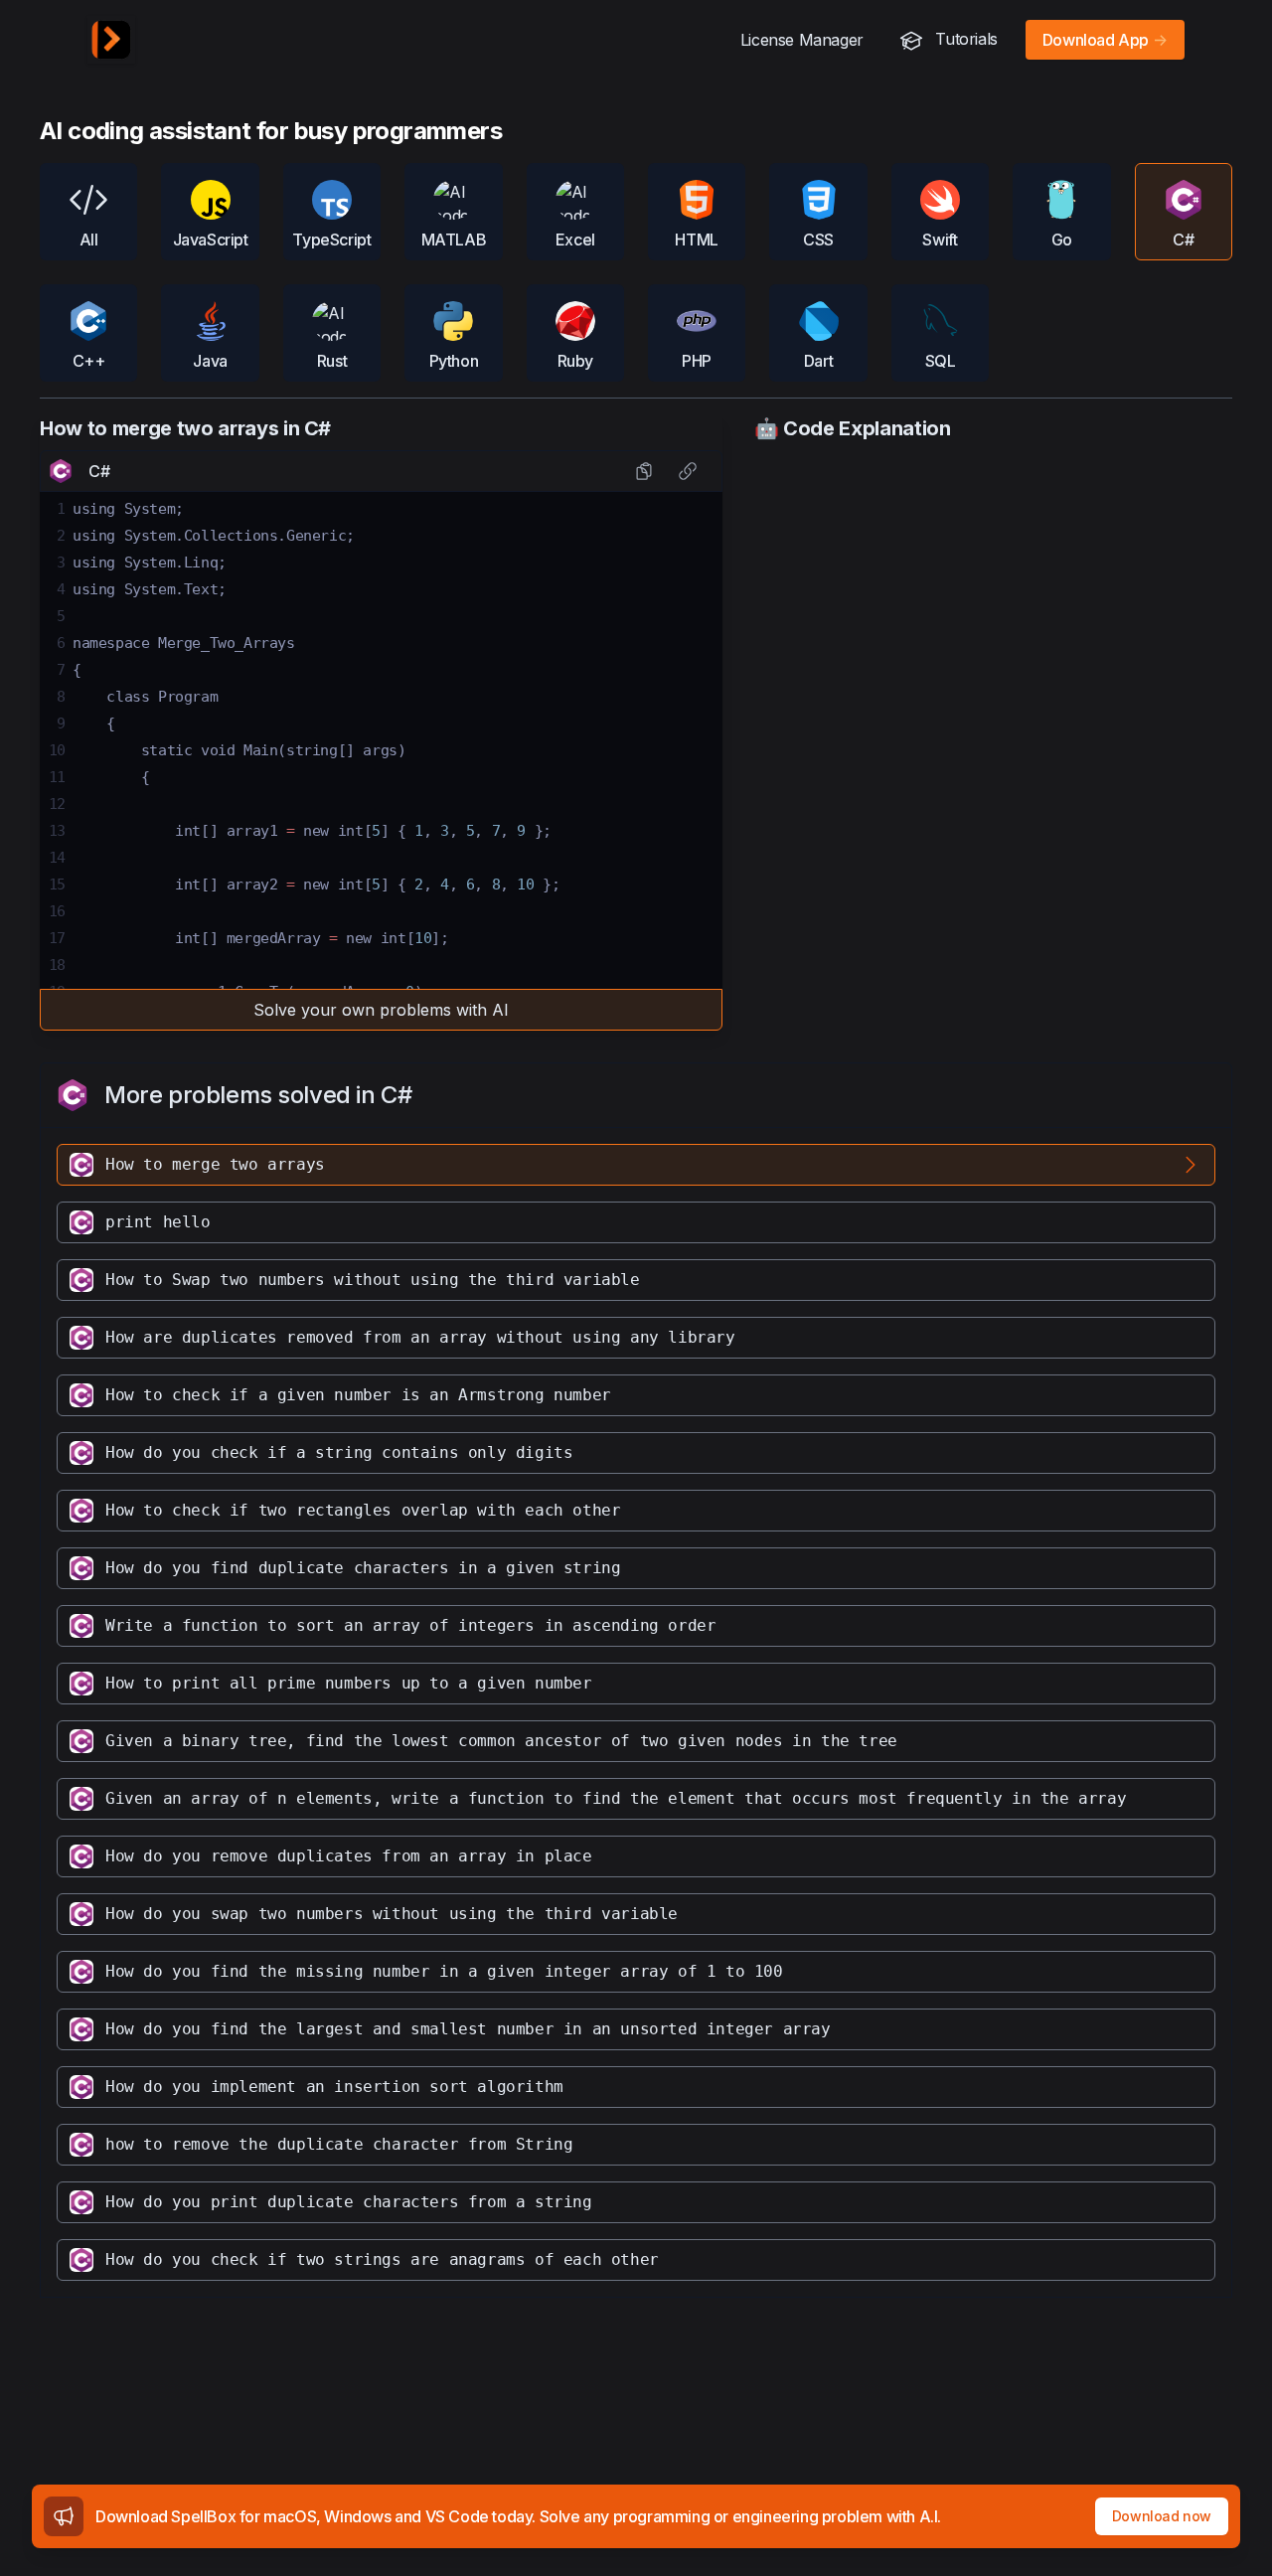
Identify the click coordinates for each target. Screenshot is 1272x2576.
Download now (1162, 2516)
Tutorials (964, 39)
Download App (1105, 40)
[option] (636, 1165)
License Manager (802, 40)
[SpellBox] (111, 40)
